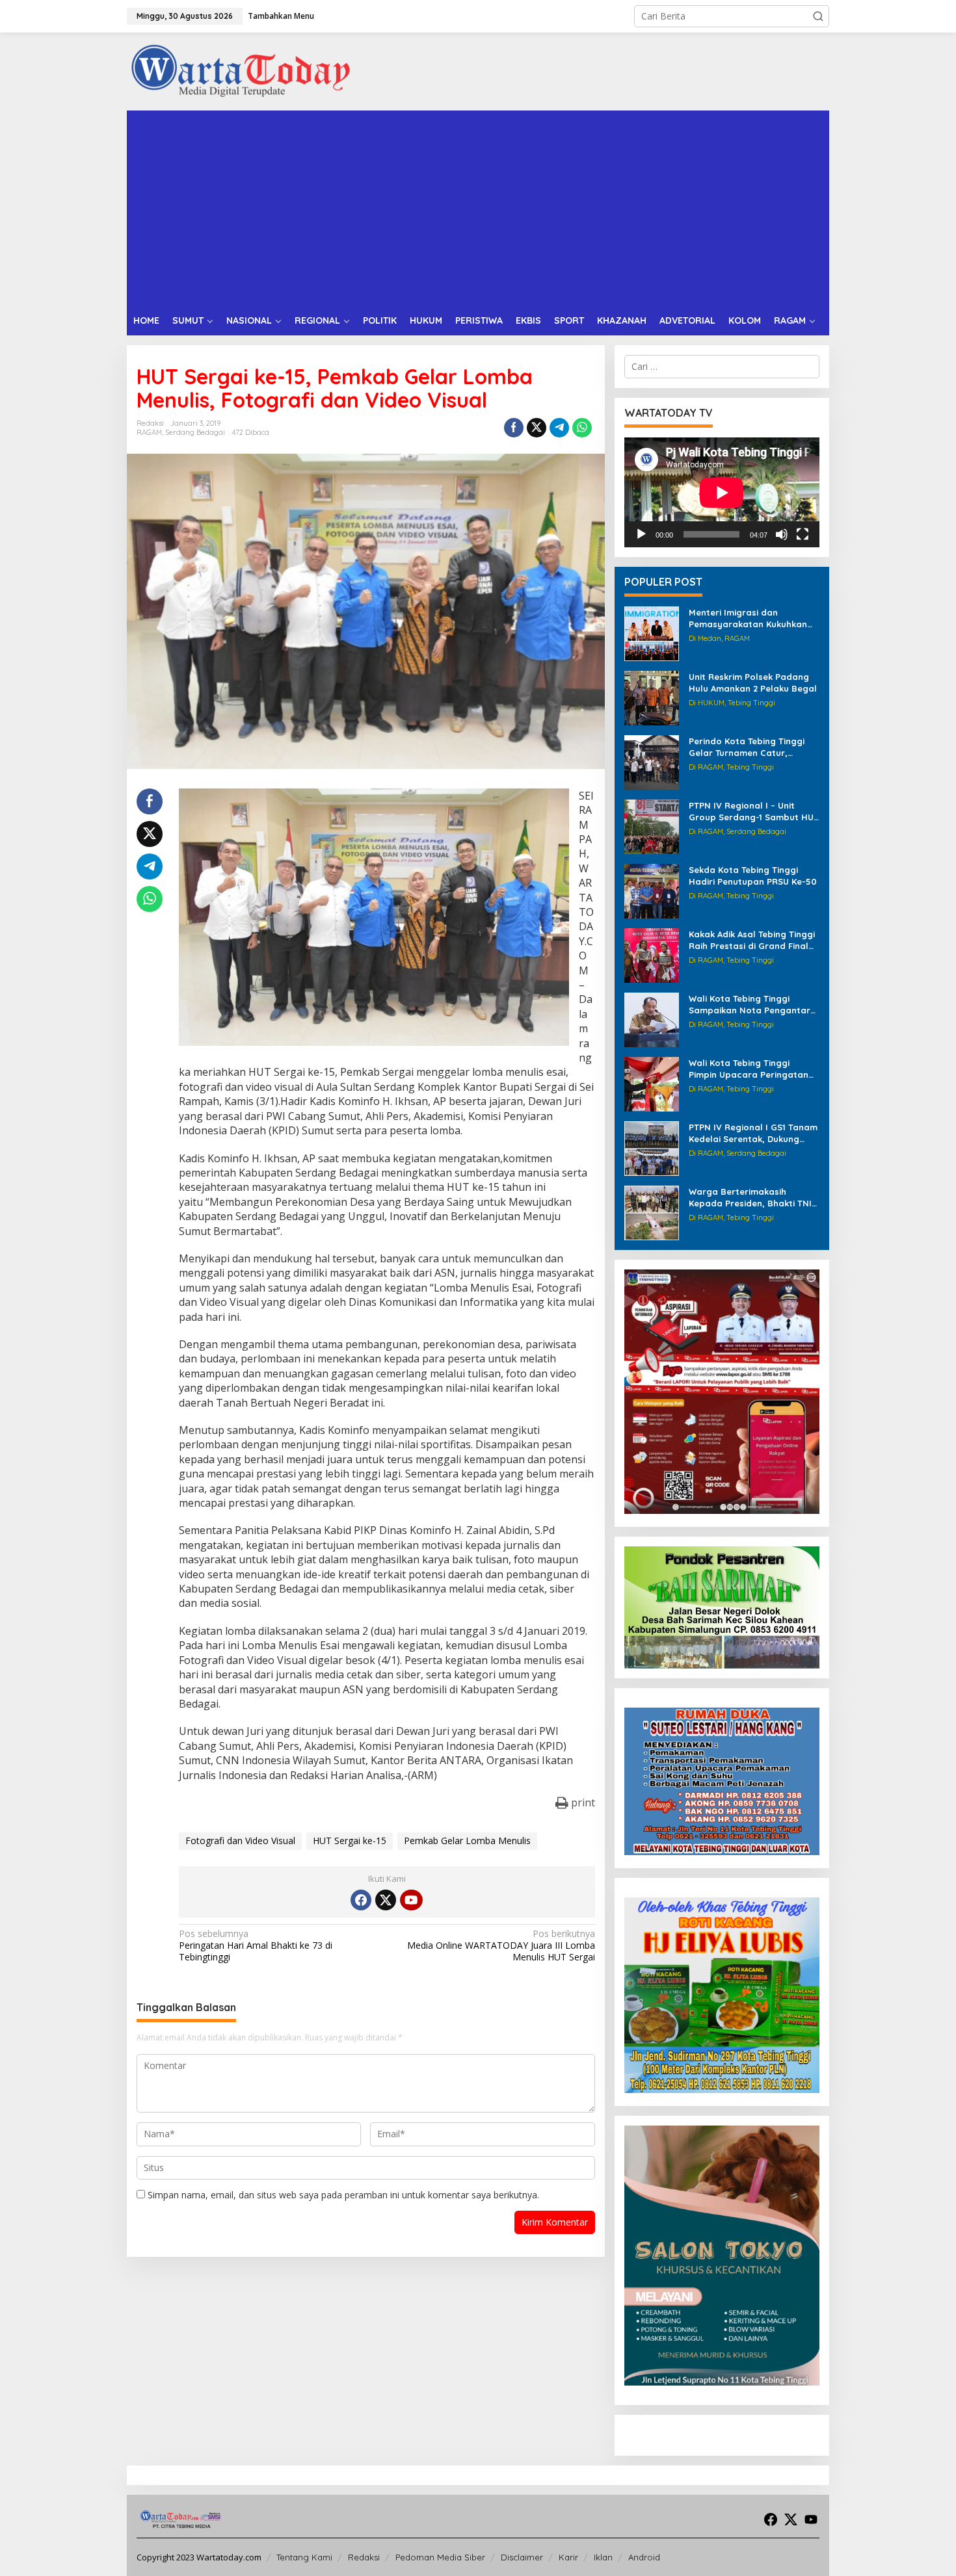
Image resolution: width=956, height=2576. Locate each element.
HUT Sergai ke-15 (350, 1841)
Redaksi (364, 2557)
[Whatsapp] (582, 428)
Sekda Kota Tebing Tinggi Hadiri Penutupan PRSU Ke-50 (753, 876)
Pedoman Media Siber (440, 2557)
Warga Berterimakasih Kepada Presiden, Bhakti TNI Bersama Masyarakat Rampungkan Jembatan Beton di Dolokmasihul (750, 1198)
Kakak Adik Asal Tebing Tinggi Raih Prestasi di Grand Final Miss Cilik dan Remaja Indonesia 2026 (752, 940)
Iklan (603, 2557)
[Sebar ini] (514, 428)
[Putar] (641, 534)
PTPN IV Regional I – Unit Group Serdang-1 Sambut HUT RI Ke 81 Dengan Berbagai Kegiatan (754, 812)
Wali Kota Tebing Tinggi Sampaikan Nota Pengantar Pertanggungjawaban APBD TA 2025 (750, 1005)
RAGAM (149, 432)
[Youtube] (411, 1900)
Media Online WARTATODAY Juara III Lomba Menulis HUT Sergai (501, 1945)
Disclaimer (522, 2557)
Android (644, 2557)
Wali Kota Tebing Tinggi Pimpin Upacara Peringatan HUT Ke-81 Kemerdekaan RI (749, 1069)
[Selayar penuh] (803, 534)
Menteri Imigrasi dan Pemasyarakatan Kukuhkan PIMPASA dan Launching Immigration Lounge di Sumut (752, 618)
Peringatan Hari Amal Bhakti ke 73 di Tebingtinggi (256, 1945)
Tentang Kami (304, 2557)
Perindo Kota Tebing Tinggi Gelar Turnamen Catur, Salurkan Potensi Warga (747, 747)
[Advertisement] (478, 208)
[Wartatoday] (241, 71)
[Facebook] (361, 1900)
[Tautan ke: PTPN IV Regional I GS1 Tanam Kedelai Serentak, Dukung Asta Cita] (652, 1148)
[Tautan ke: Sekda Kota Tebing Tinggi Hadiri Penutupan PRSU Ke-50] (652, 890)
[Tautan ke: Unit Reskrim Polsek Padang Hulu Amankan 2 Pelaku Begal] (652, 697)
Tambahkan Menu (281, 16)
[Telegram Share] (559, 428)
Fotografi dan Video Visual (240, 1841)
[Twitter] (386, 1900)
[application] (722, 492)
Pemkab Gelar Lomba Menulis (467, 1841)
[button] (818, 16)
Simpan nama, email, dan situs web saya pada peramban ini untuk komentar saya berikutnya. (343, 2195)
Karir (568, 2557)
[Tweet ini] (537, 428)
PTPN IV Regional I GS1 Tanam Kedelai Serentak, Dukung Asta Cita (753, 1133)
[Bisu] (782, 534)
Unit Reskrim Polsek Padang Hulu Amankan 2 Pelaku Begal (753, 683)
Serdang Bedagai (195, 432)
